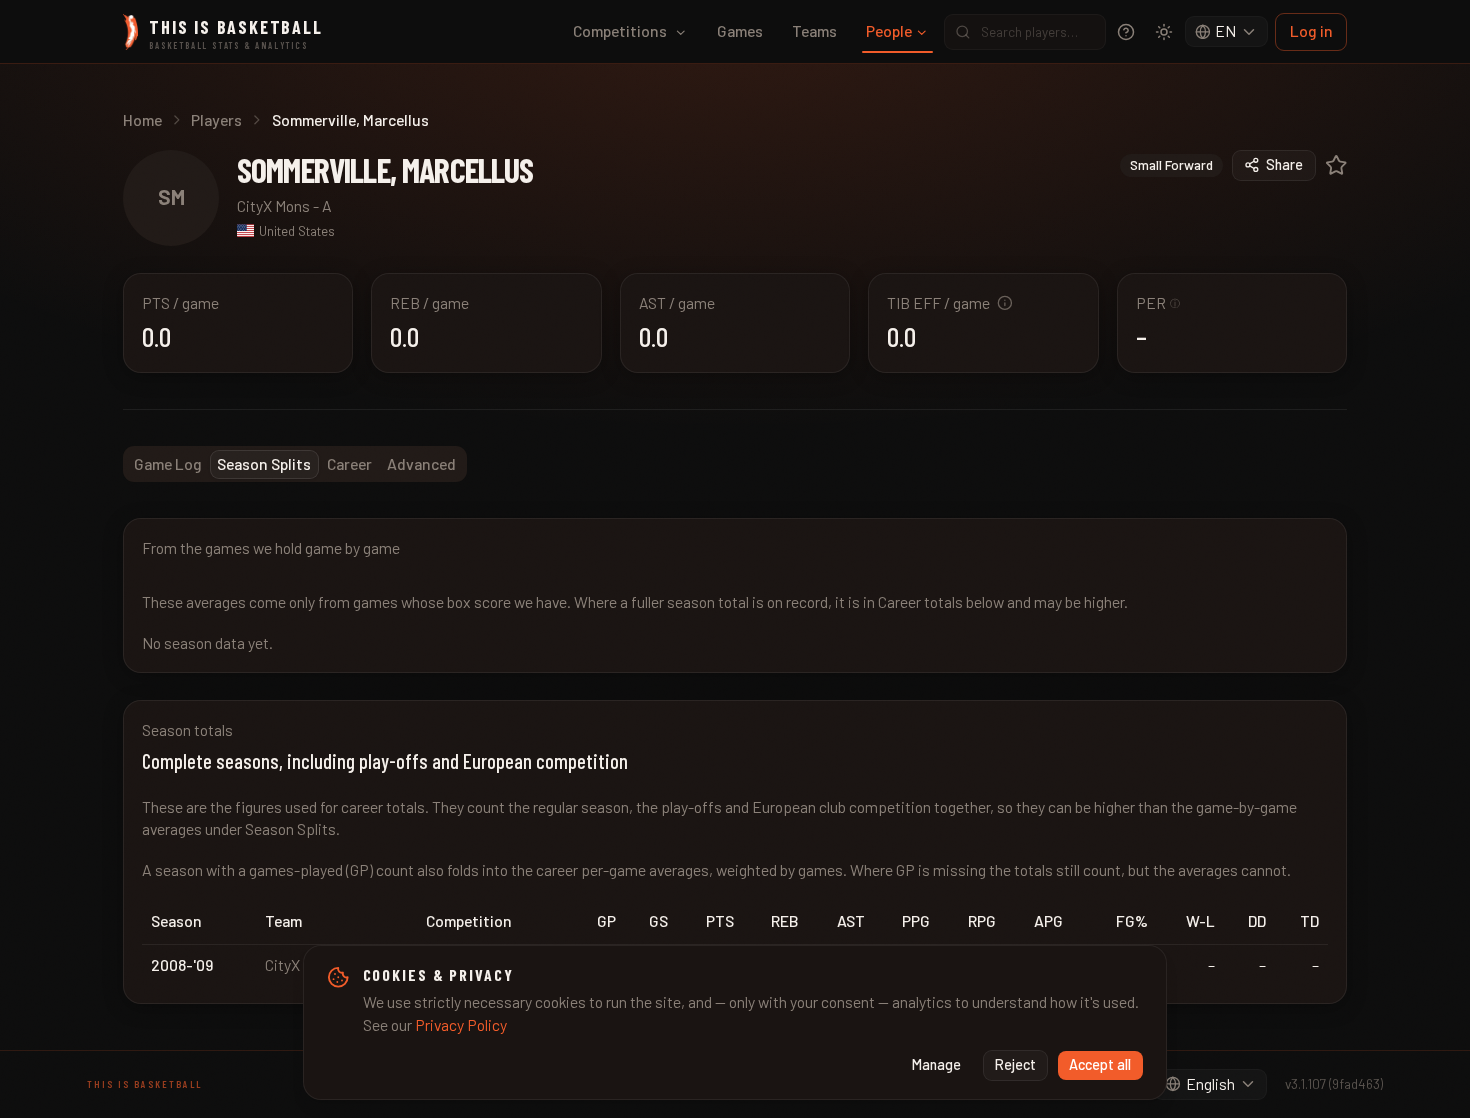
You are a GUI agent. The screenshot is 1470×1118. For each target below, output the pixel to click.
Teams (814, 30)
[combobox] (1227, 32)
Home (142, 119)
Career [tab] (349, 463)
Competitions (620, 30)
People (889, 30)
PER (1158, 302)
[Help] (1126, 32)
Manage (936, 1064)
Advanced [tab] (421, 463)
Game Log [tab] (168, 463)
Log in (1311, 30)
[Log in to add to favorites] (1336, 165)
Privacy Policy (461, 1024)
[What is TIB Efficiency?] (1005, 303)
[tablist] (295, 464)
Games (740, 30)
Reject (1015, 1064)
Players (216, 119)
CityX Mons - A (284, 205)
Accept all (1100, 1064)
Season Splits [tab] (264, 463)
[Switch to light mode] (1164, 32)
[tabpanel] (735, 761)
